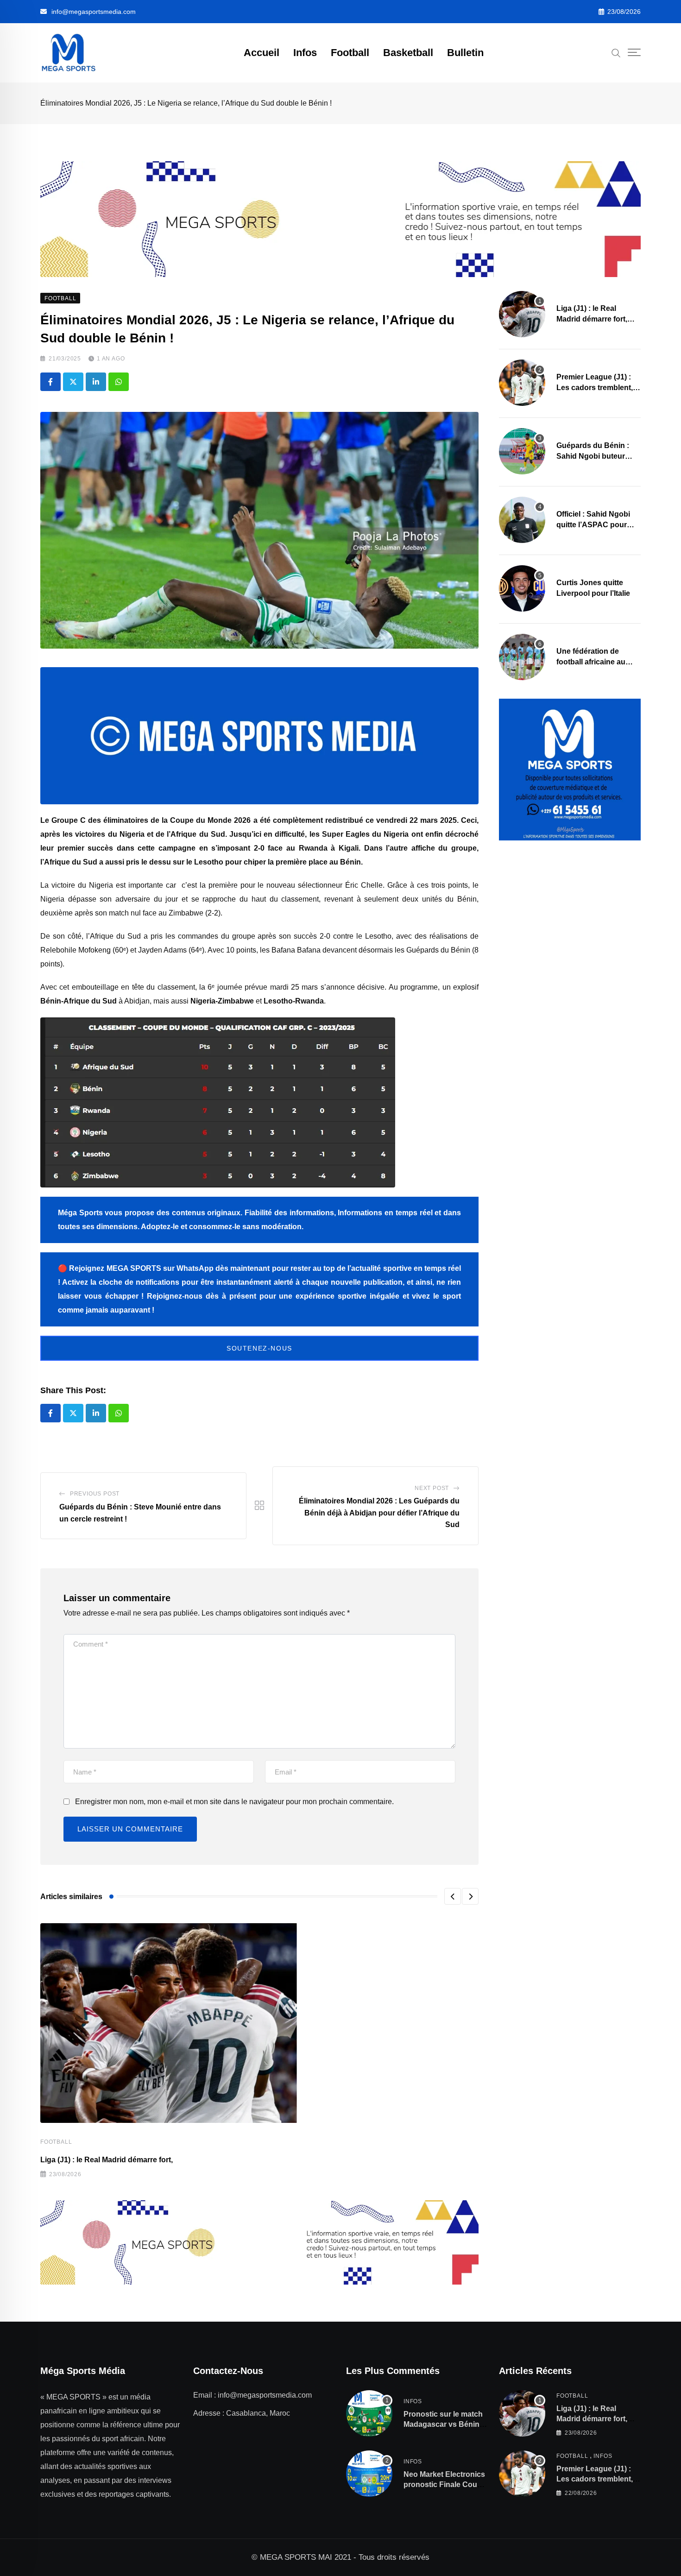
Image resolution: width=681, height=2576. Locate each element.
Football (350, 53)
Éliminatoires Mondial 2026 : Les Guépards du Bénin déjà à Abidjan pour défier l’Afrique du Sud (379, 1513)
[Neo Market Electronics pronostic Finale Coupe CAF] (369, 2474)
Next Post (432, 1488)
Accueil (262, 53)
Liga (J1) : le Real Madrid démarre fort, (107, 2160)
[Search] (616, 52)
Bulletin (465, 53)
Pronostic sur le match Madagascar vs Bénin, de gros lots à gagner (443, 2424)
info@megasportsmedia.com (94, 12)
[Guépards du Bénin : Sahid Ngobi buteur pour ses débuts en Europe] (522, 451)
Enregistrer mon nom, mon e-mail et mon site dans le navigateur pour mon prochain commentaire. (234, 1802)
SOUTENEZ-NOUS (259, 1348)
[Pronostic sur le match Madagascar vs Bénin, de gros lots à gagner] (369, 2413)
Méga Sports (80, 1213)
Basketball (408, 53)
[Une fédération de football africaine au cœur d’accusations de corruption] (522, 657)
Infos (305, 53)
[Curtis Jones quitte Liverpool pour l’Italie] (522, 588)
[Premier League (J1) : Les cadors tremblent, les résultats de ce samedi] (522, 383)
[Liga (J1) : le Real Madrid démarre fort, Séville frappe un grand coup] (522, 314)
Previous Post (95, 1494)
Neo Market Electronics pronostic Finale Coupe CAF (445, 2485)
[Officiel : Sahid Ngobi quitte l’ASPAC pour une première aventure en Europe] (522, 520)
